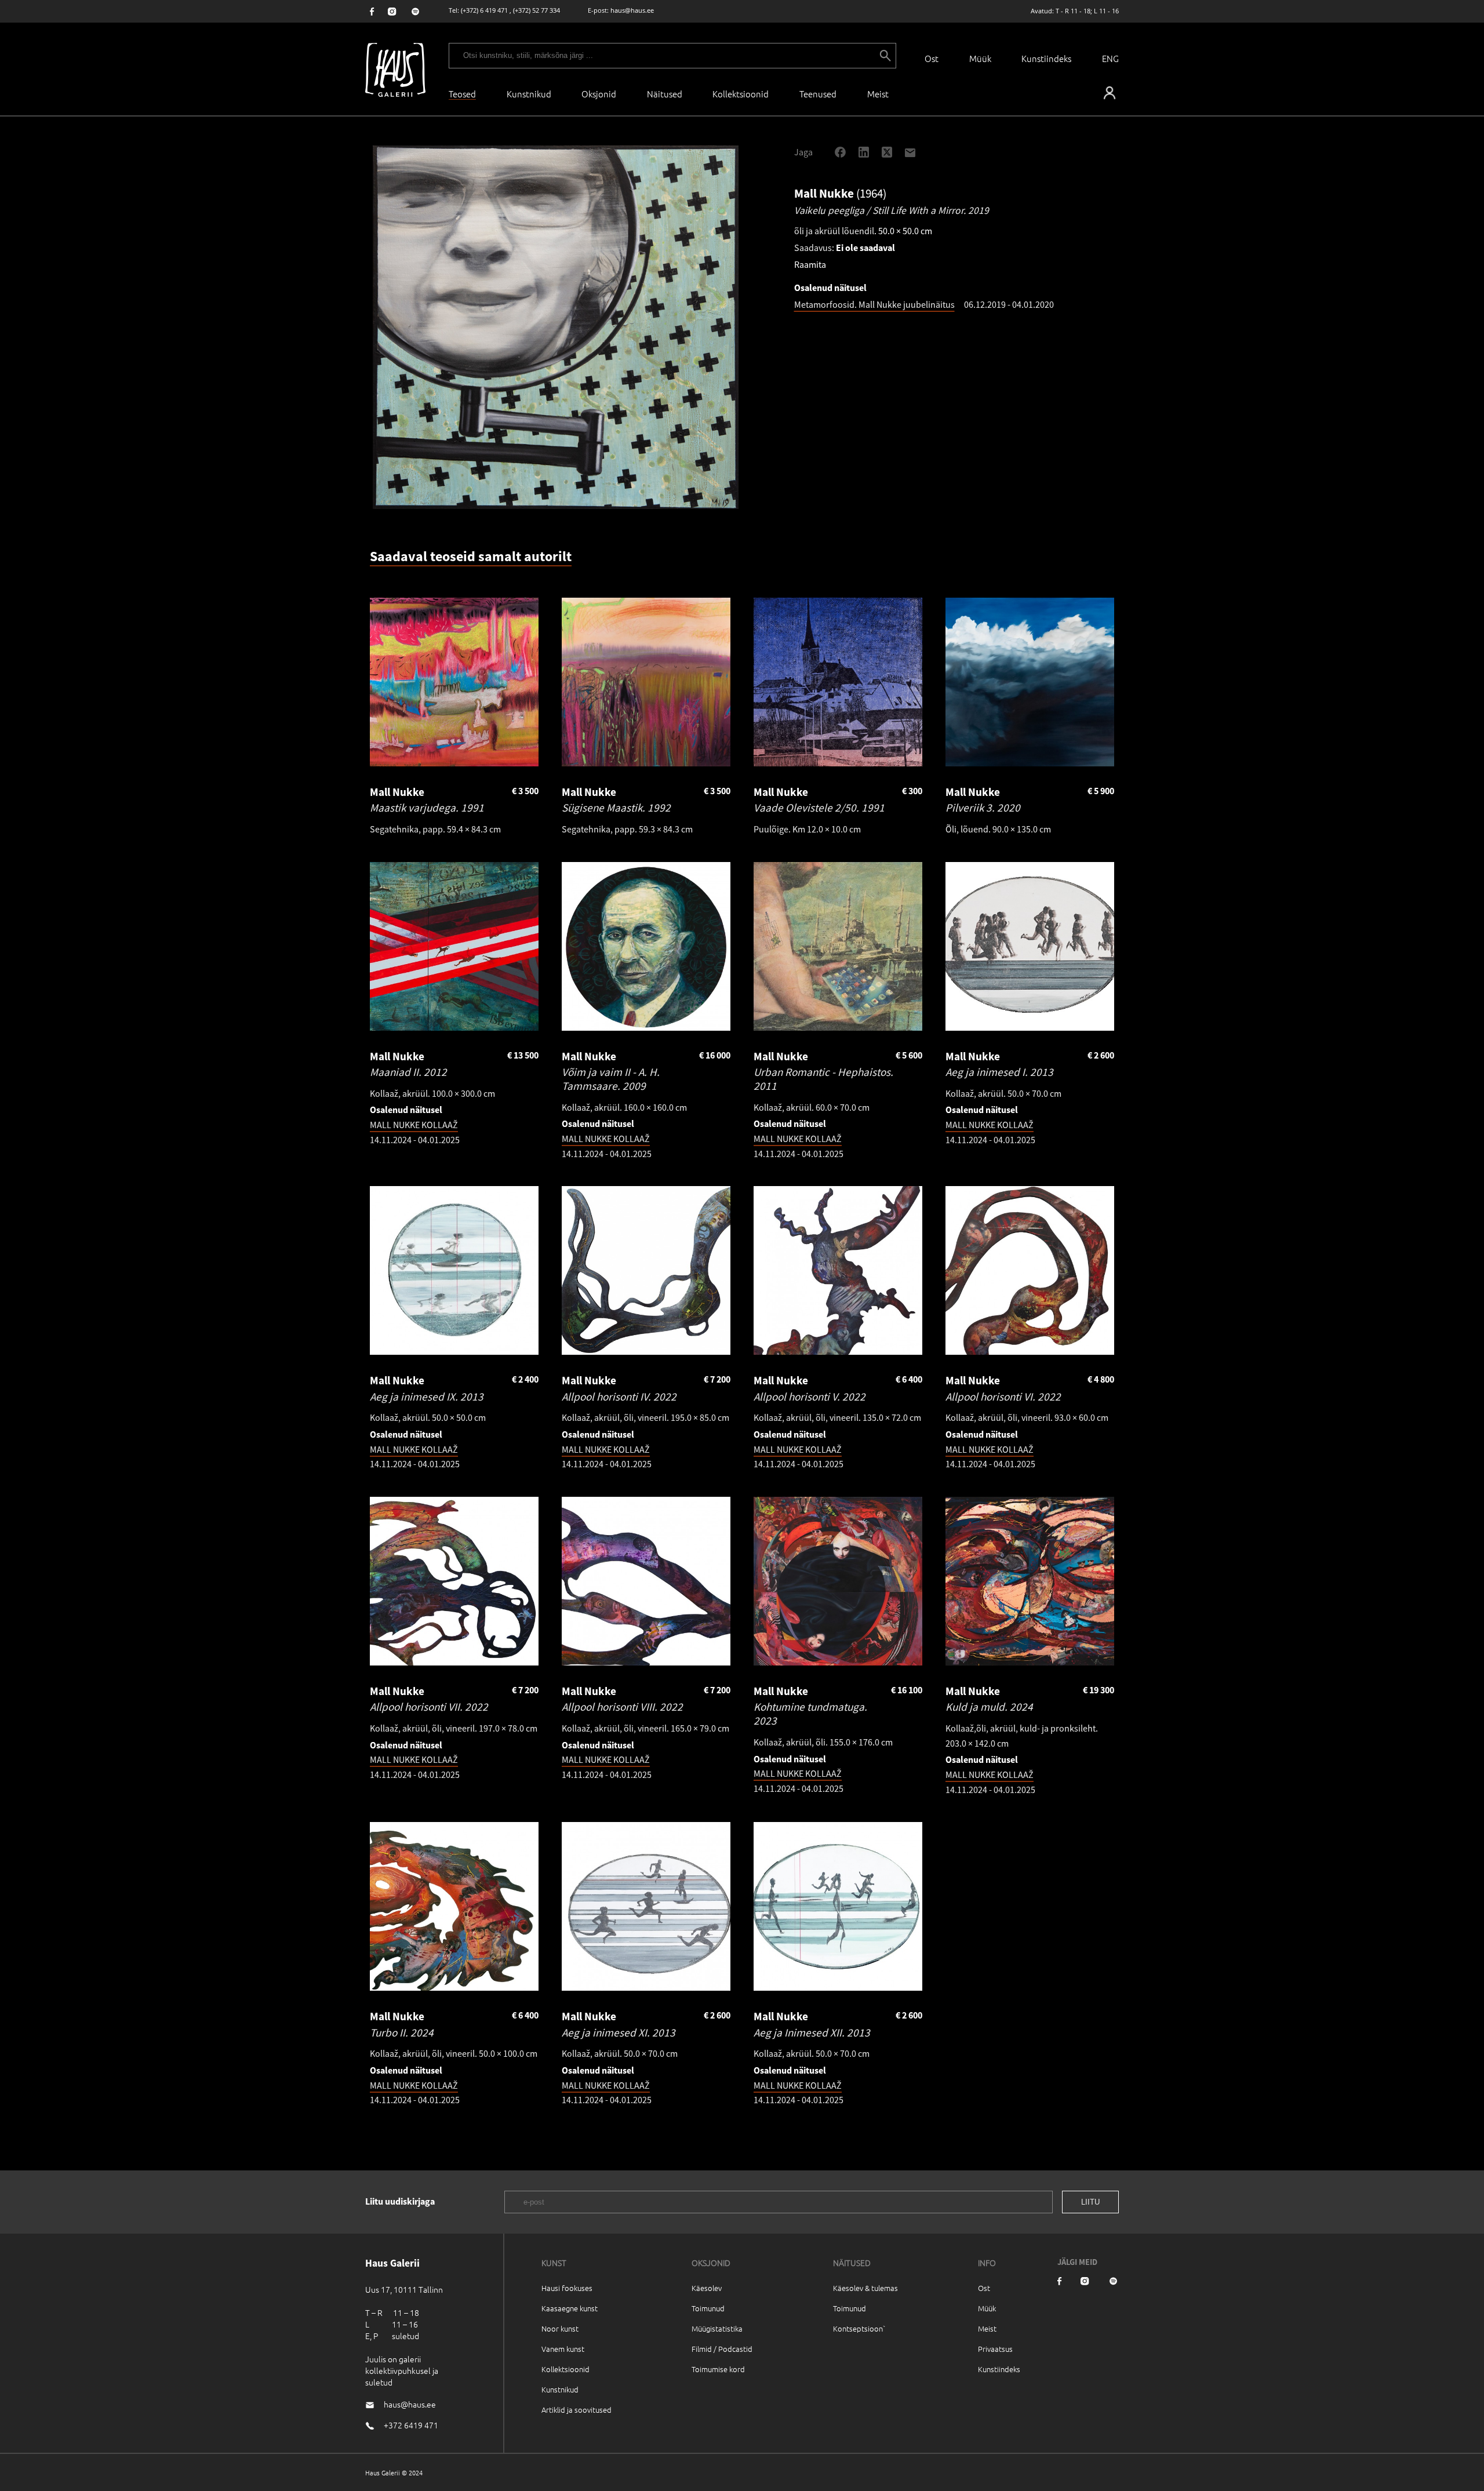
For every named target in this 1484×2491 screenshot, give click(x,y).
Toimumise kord (718, 2369)
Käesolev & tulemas (865, 2288)
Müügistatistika (717, 2328)
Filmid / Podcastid (722, 2349)
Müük (980, 58)
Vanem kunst (563, 2349)
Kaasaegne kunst (570, 2308)
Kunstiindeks (1046, 58)
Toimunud (708, 2308)
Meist (987, 2328)
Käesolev (707, 2288)
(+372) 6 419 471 (484, 10)
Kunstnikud (529, 94)
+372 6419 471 (411, 2425)
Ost (932, 58)
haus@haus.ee (632, 10)
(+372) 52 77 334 (537, 10)
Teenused (818, 94)
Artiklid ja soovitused (576, 2410)
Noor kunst (560, 2328)
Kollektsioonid (741, 94)
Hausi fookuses (567, 2288)
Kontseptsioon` (859, 2328)
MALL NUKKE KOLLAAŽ (414, 1125)
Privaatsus (995, 2349)
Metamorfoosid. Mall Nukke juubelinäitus (874, 304)
